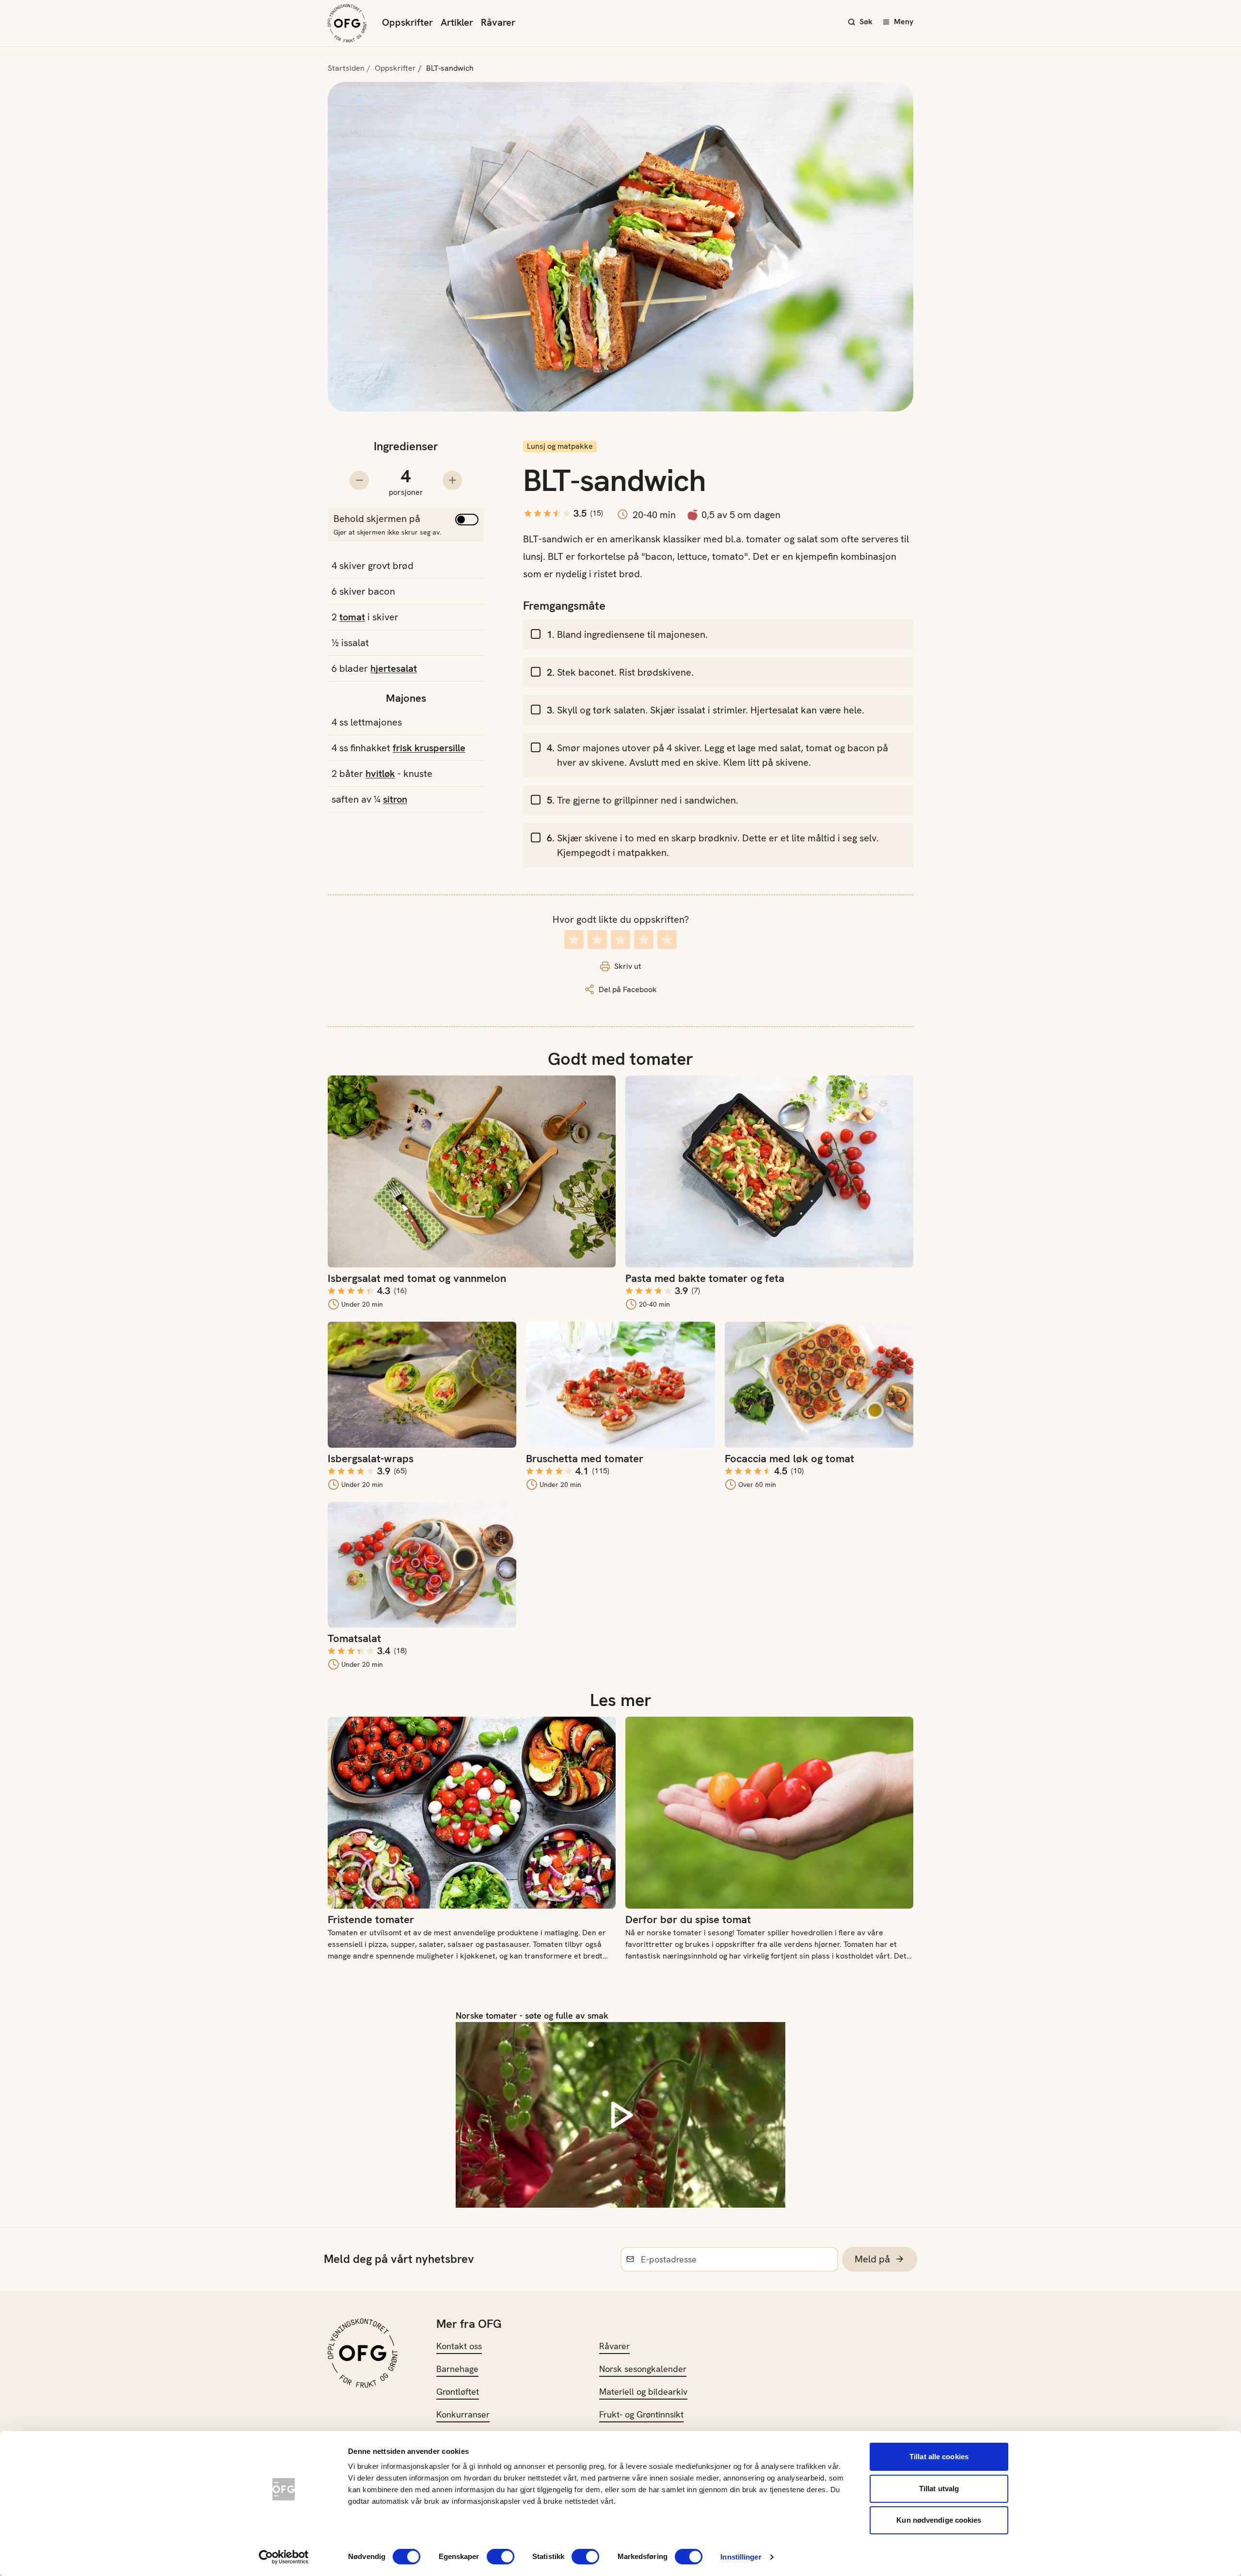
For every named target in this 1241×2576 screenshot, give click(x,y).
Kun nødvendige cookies (939, 2520)
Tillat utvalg (939, 2489)
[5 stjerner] (667, 940)
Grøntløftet (458, 2392)
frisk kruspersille (429, 748)
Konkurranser (463, 2414)
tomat (352, 617)
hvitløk (380, 774)
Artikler (457, 22)
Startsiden (346, 68)
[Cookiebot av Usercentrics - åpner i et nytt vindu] (284, 2557)
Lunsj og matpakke (560, 446)
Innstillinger (741, 2557)
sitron (395, 799)
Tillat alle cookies (939, 2457)
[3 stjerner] (620, 940)
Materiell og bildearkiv (643, 2392)
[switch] (501, 2557)
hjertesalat (394, 668)
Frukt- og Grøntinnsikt (641, 2414)
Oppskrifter (407, 22)
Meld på (872, 2259)
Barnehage (457, 2369)
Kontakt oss (459, 2346)
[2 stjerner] (597, 940)
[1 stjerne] (574, 940)
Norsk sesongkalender (643, 2369)
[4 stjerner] (644, 940)
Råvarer (498, 22)
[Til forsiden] (347, 23)
